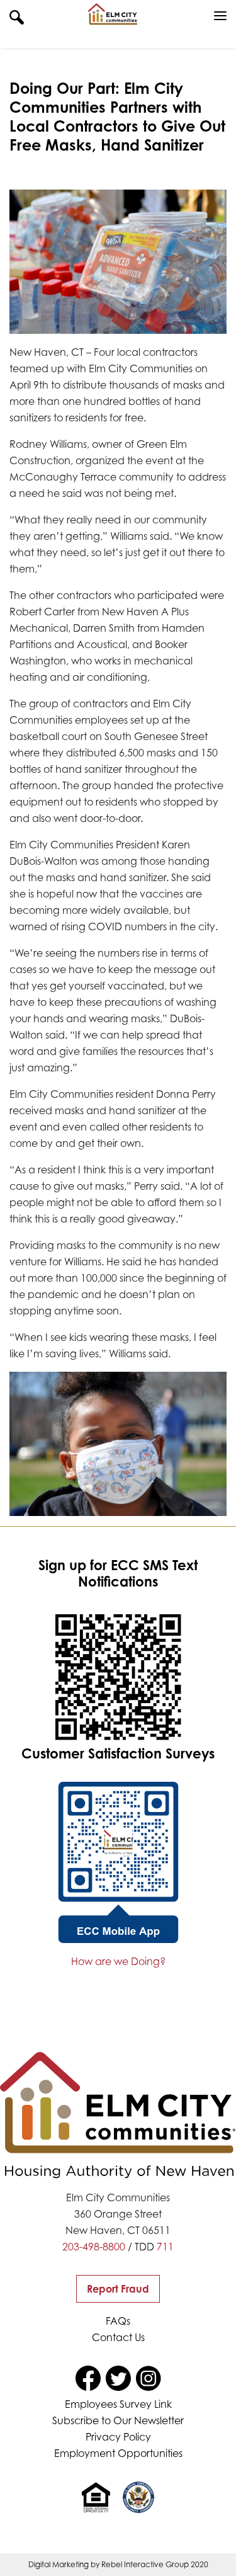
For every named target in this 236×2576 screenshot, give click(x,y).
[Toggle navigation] (220, 16)
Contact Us (118, 2337)
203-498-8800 (94, 2247)
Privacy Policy (118, 2437)
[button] (17, 16)
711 (165, 2247)
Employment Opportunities (118, 2453)
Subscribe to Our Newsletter (118, 2420)
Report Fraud (118, 2289)
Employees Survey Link (118, 2404)
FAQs (118, 2321)
